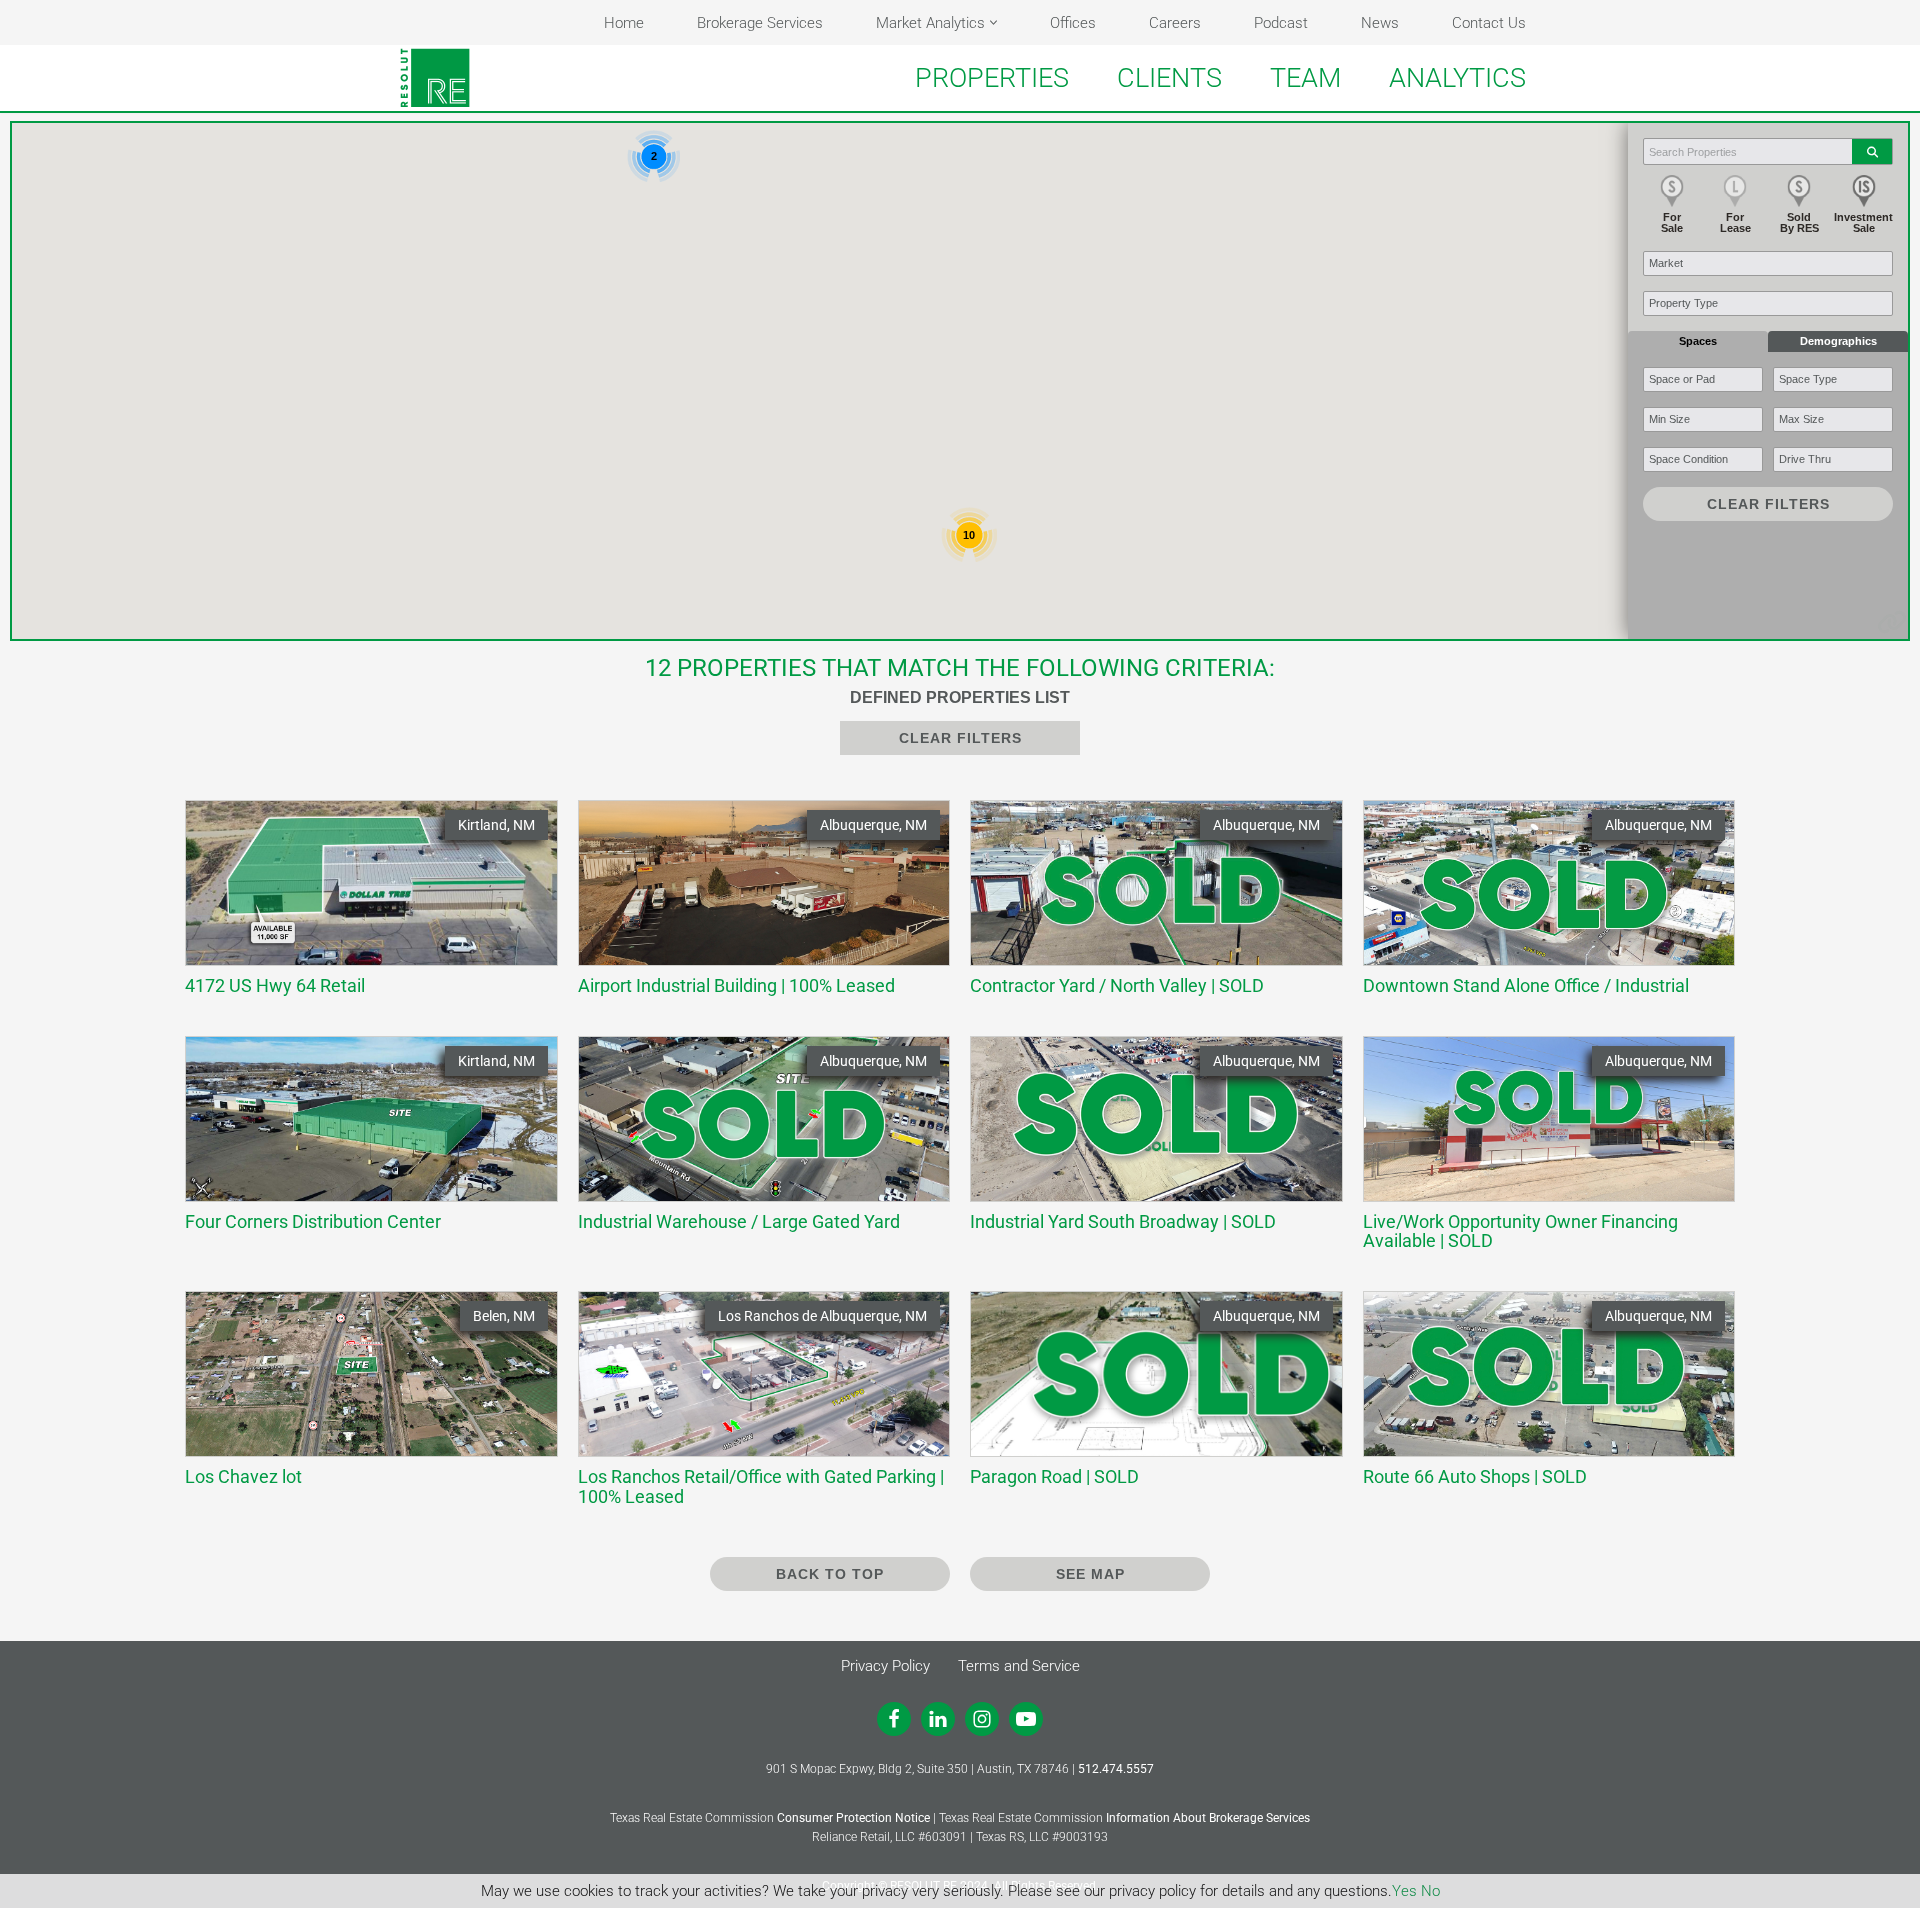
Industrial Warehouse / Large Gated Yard (754, 1142)
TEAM (1305, 78)
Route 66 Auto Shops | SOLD (1539, 1397)
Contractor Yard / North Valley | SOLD (1146, 906)
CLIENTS (1169, 78)
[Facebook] (894, 1719)
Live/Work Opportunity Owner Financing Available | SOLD (1539, 1152)
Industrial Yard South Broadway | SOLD (1146, 1142)
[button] (993, 22)
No (1430, 1891)
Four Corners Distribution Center (361, 1142)
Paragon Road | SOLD (1146, 1397)
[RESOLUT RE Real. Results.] (435, 78)
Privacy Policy (885, 1666)
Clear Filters (1768, 504)
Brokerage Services (760, 23)
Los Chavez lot (361, 1397)
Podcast (1281, 23)
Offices (1073, 23)
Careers (1175, 23)
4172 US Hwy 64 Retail (361, 906)
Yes (1404, 1891)
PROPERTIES (992, 78)
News (1380, 23)
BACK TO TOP (830, 1574)
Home (624, 23)
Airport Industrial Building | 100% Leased (754, 906)
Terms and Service (1019, 1666)
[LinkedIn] (938, 1719)
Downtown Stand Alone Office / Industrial (1539, 906)
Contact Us (1489, 23)
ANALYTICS (1457, 78)
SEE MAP (1090, 1574)
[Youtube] (1026, 1719)
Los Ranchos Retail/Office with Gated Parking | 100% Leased (761, 1407)
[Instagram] (982, 1719)
